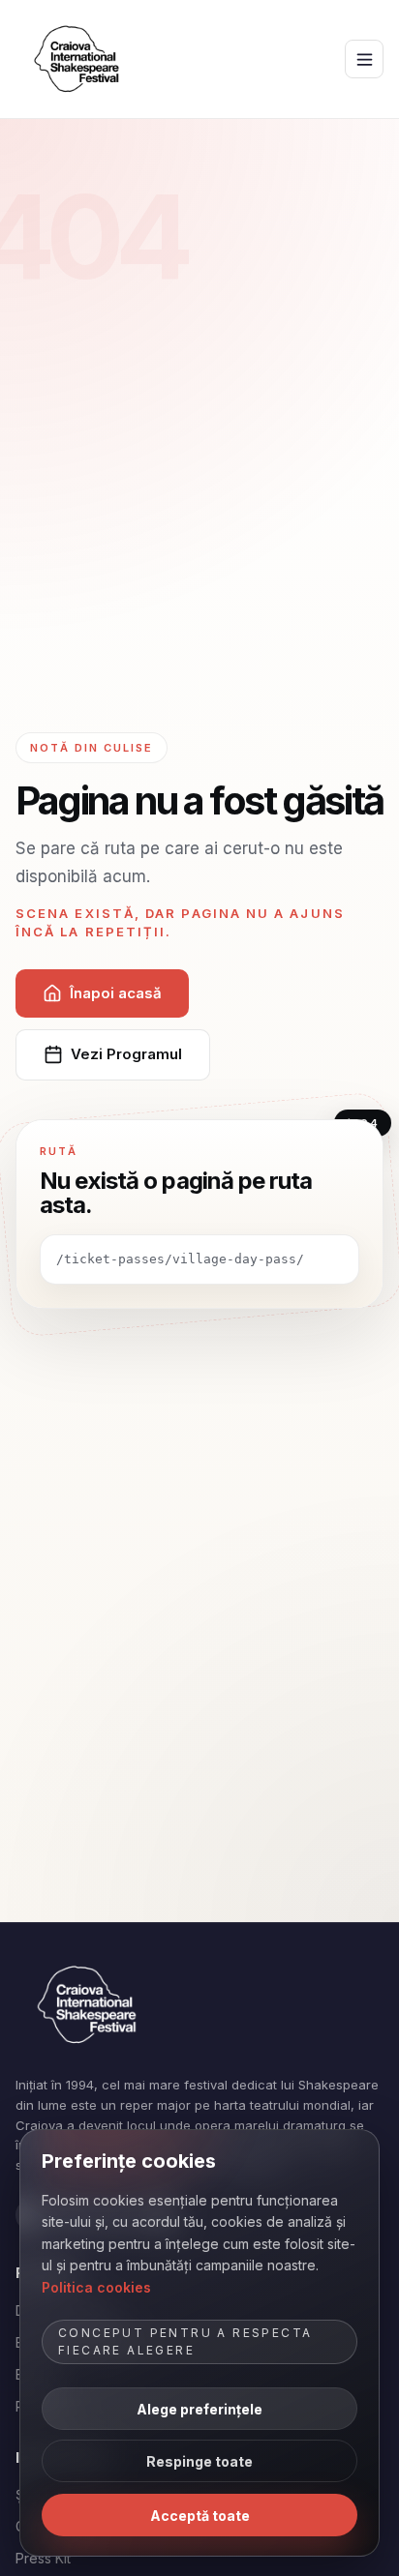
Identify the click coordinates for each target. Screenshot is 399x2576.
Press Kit (43, 2558)
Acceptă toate (200, 2516)
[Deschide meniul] (364, 59)
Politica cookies (96, 2287)
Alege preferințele (199, 2409)
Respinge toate (199, 2461)
